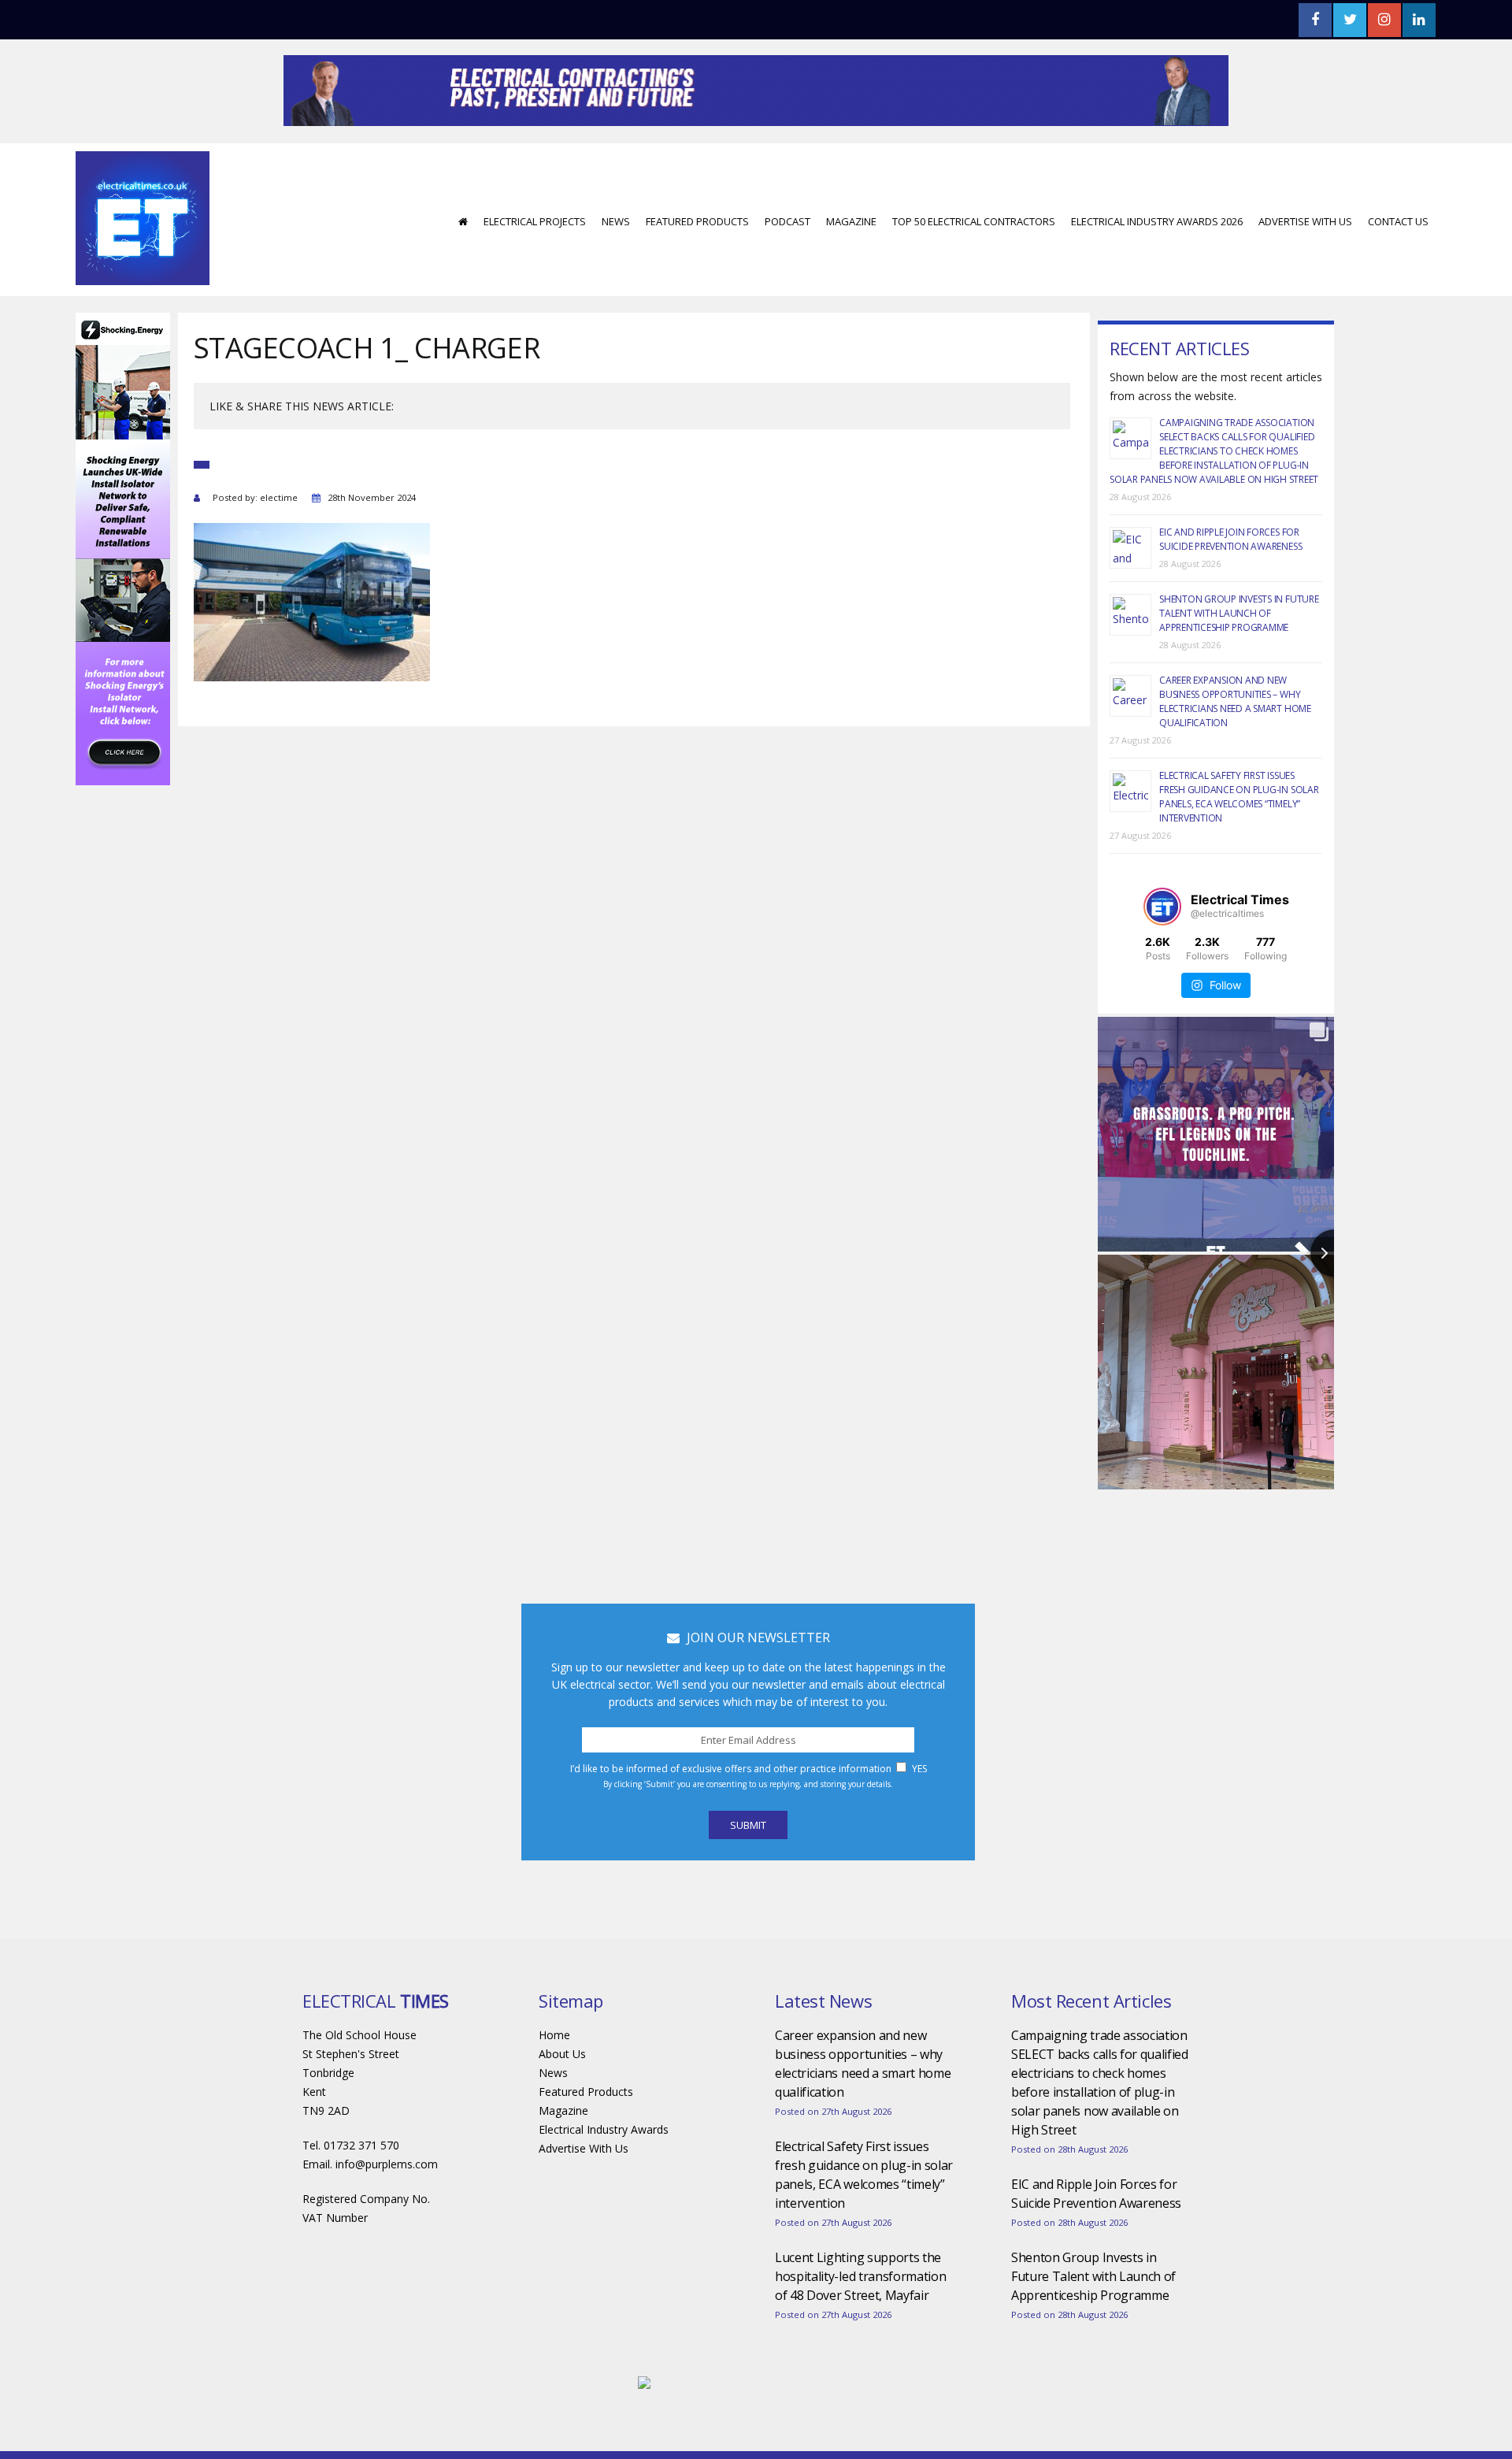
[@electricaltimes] (1162, 954)
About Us (562, 2101)
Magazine (851, 269)
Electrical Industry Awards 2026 (1157, 269)
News (616, 269)
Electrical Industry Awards (604, 2177)
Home (554, 2082)
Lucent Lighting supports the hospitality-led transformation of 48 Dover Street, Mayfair (860, 2324)
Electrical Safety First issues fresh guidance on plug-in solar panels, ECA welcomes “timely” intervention (1239, 844)
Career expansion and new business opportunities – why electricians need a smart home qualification (1235, 749)
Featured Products (697, 269)
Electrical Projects (535, 269)
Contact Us (1398, 269)
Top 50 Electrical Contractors (974, 269)
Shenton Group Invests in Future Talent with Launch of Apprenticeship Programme (1239, 660)
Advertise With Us (1305, 269)
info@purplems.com (387, 2211)
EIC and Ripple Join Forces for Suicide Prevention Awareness (1230, 586)
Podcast (787, 269)
